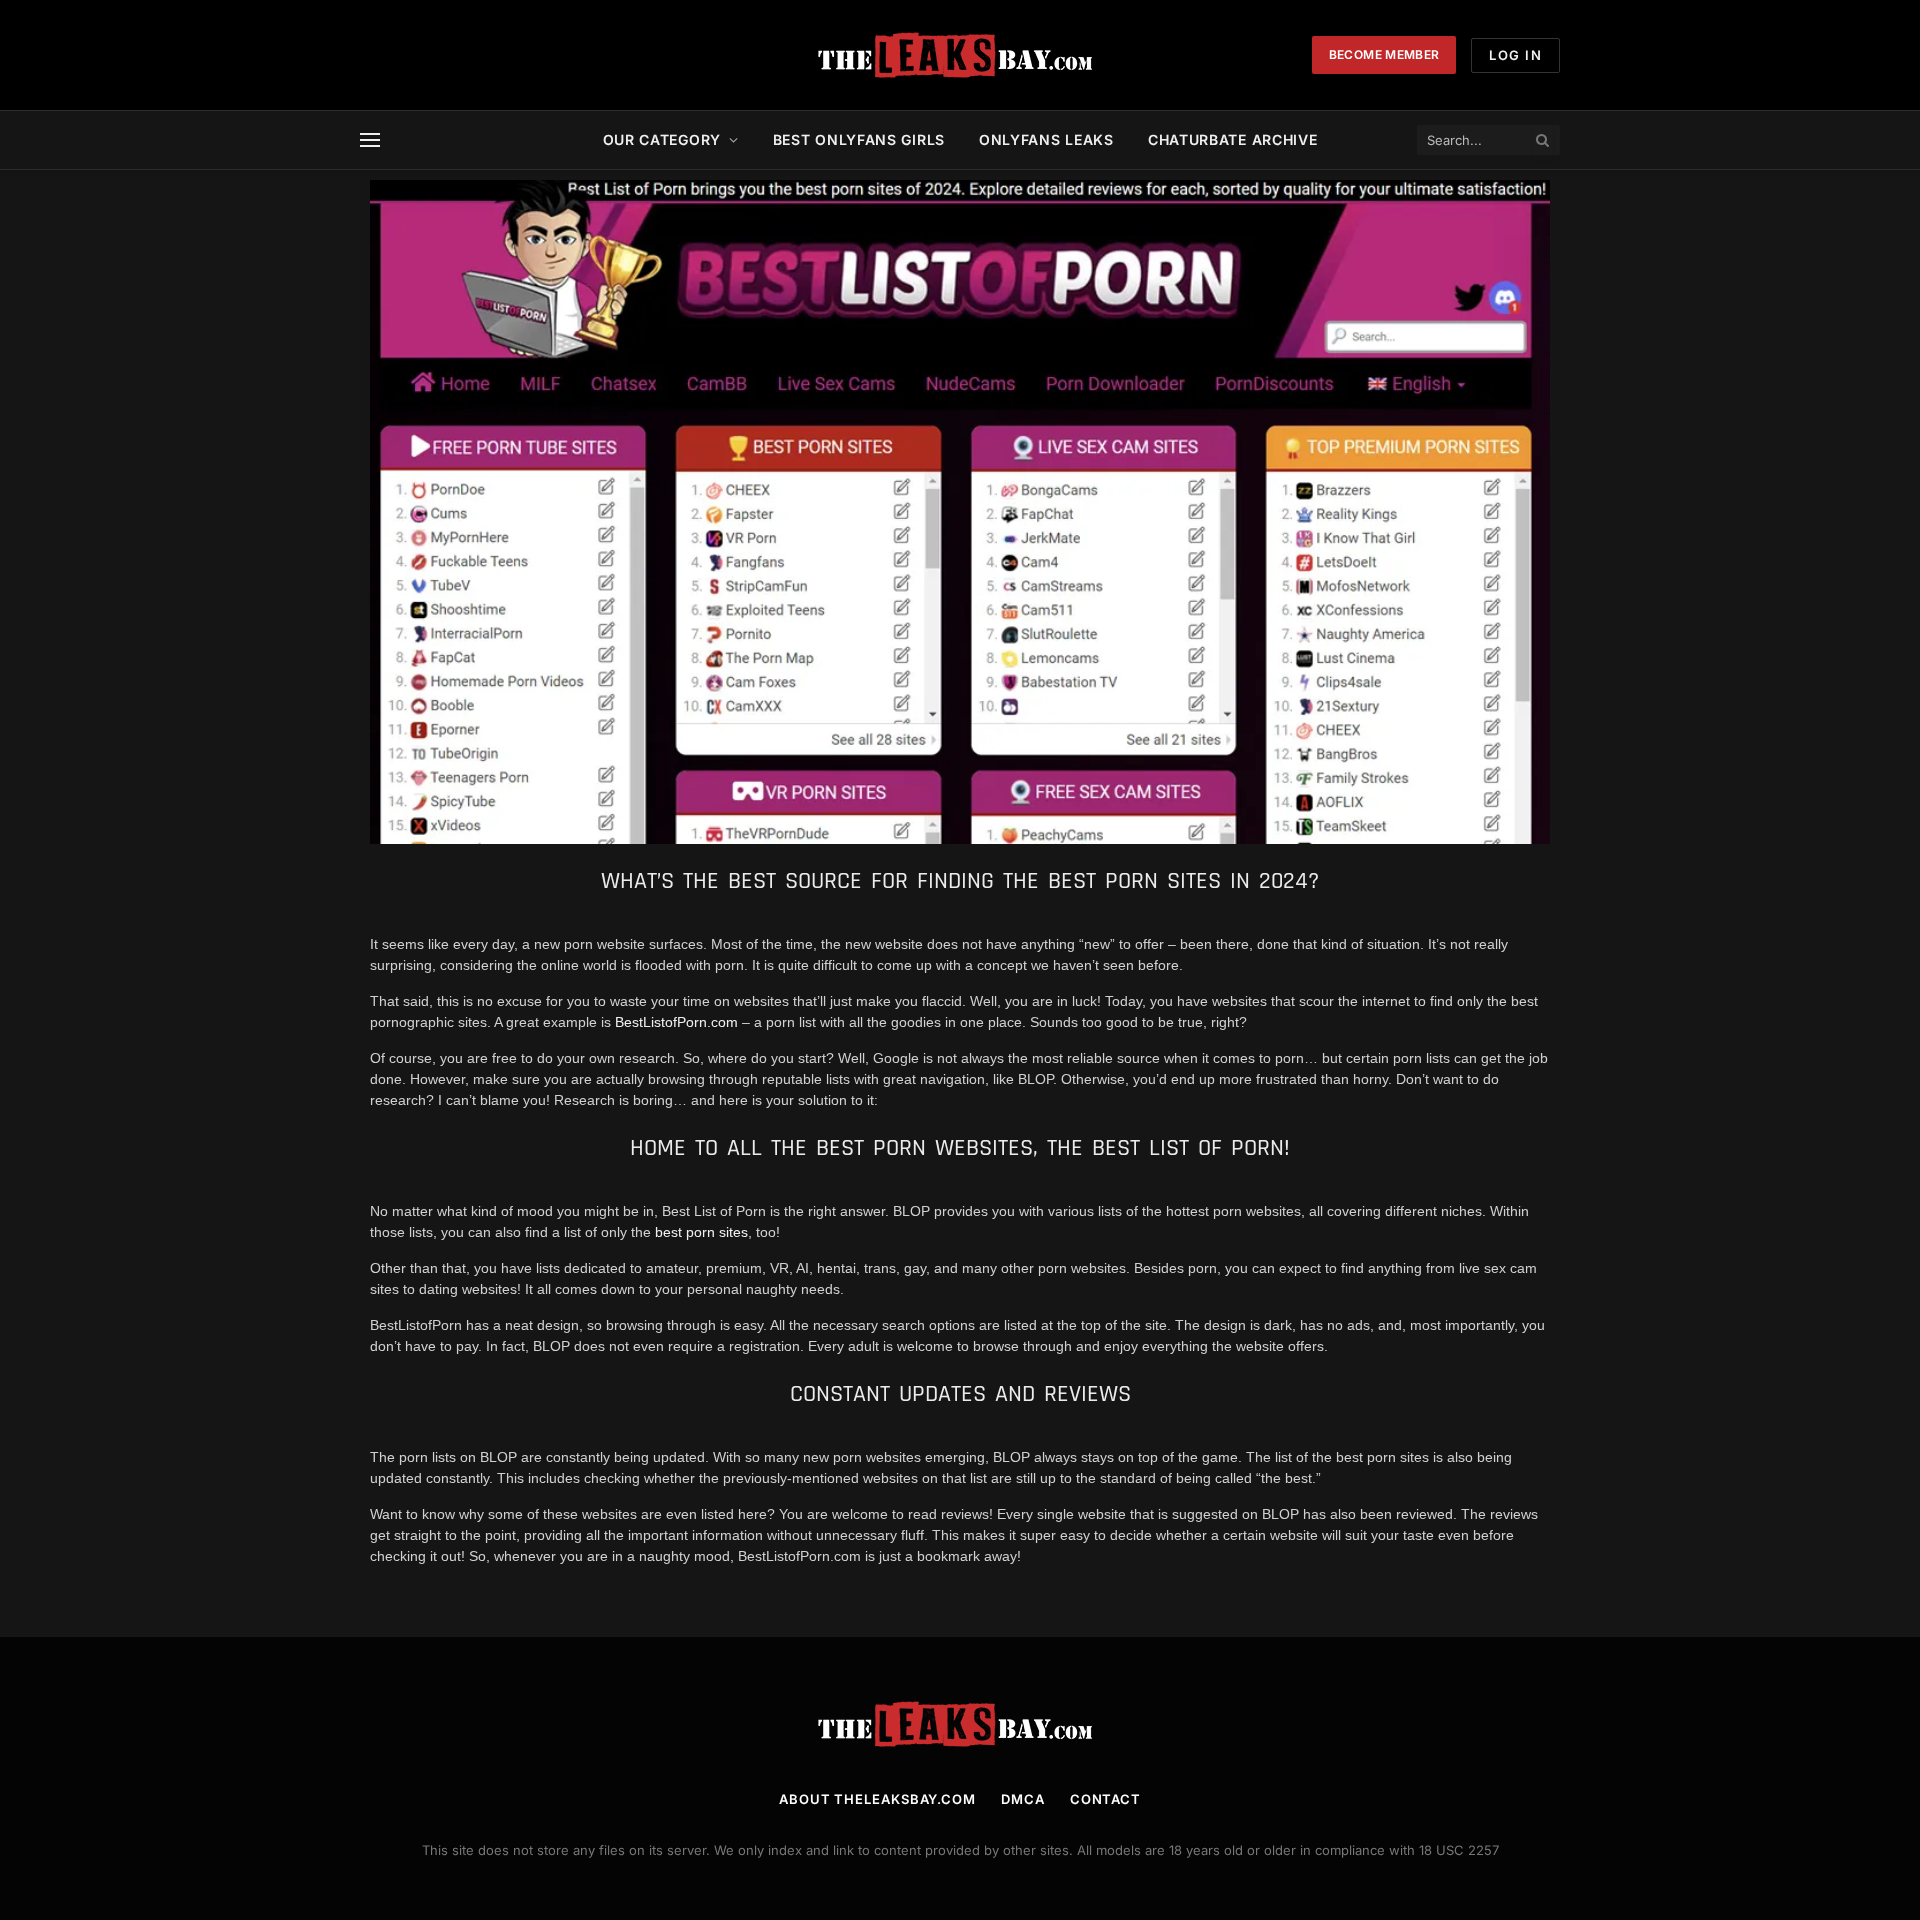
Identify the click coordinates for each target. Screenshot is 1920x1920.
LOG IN (1515, 55)
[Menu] (370, 140)
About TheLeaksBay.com (877, 1799)
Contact (1105, 1799)
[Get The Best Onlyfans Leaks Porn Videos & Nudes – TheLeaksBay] (960, 55)
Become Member (1384, 54)
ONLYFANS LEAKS (1046, 139)
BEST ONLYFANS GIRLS (859, 139)
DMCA (1023, 1799)
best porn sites (701, 1232)
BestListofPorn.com (676, 1022)
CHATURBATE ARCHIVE (1233, 139)
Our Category (662, 139)
